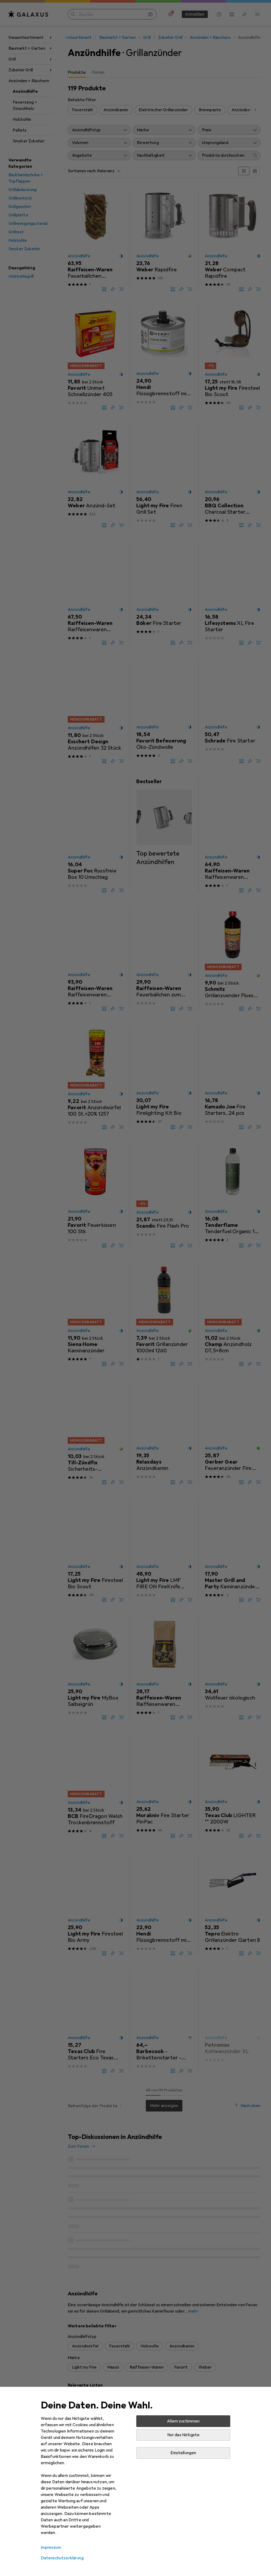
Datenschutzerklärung (62, 2558)
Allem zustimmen (183, 2421)
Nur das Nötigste (184, 2435)
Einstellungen (183, 2453)
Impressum (51, 2547)
